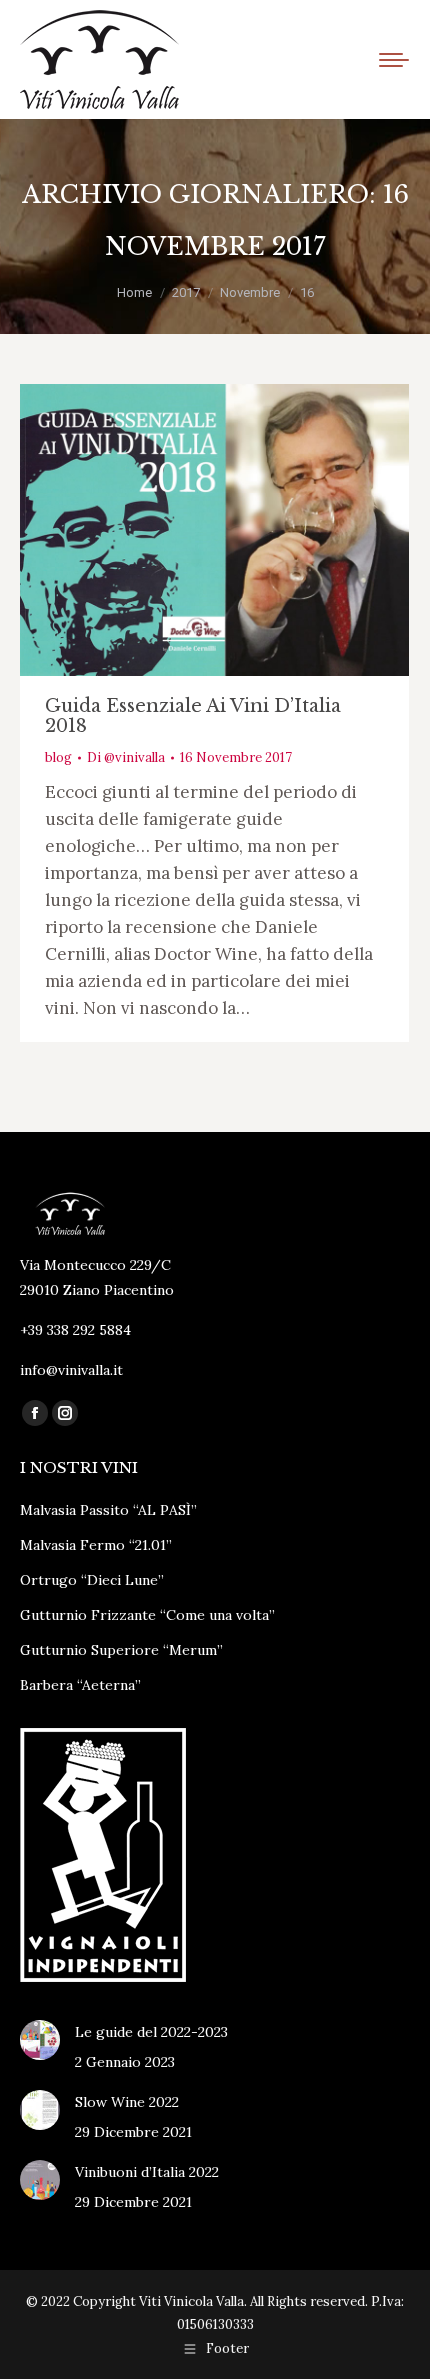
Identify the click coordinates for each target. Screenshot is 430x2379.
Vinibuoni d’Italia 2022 (147, 2172)
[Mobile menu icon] (394, 60)
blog (58, 757)
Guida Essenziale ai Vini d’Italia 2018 (193, 716)
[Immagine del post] (40, 2040)
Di (126, 757)
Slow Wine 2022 (127, 2102)
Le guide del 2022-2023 (151, 2032)
